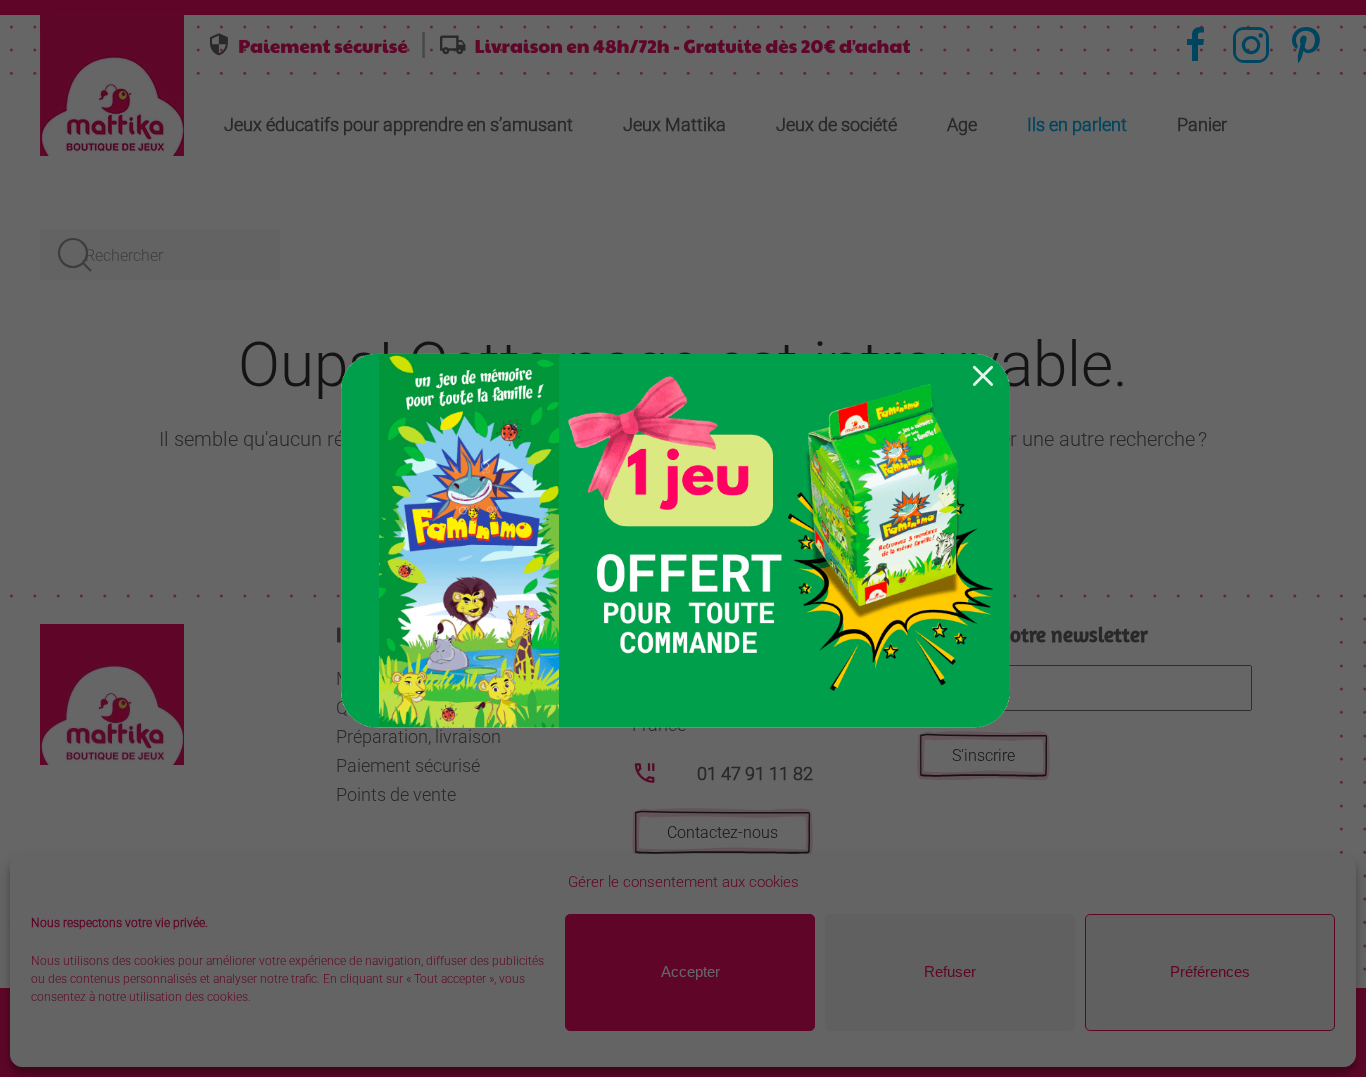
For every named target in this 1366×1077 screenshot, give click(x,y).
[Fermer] (983, 376)
